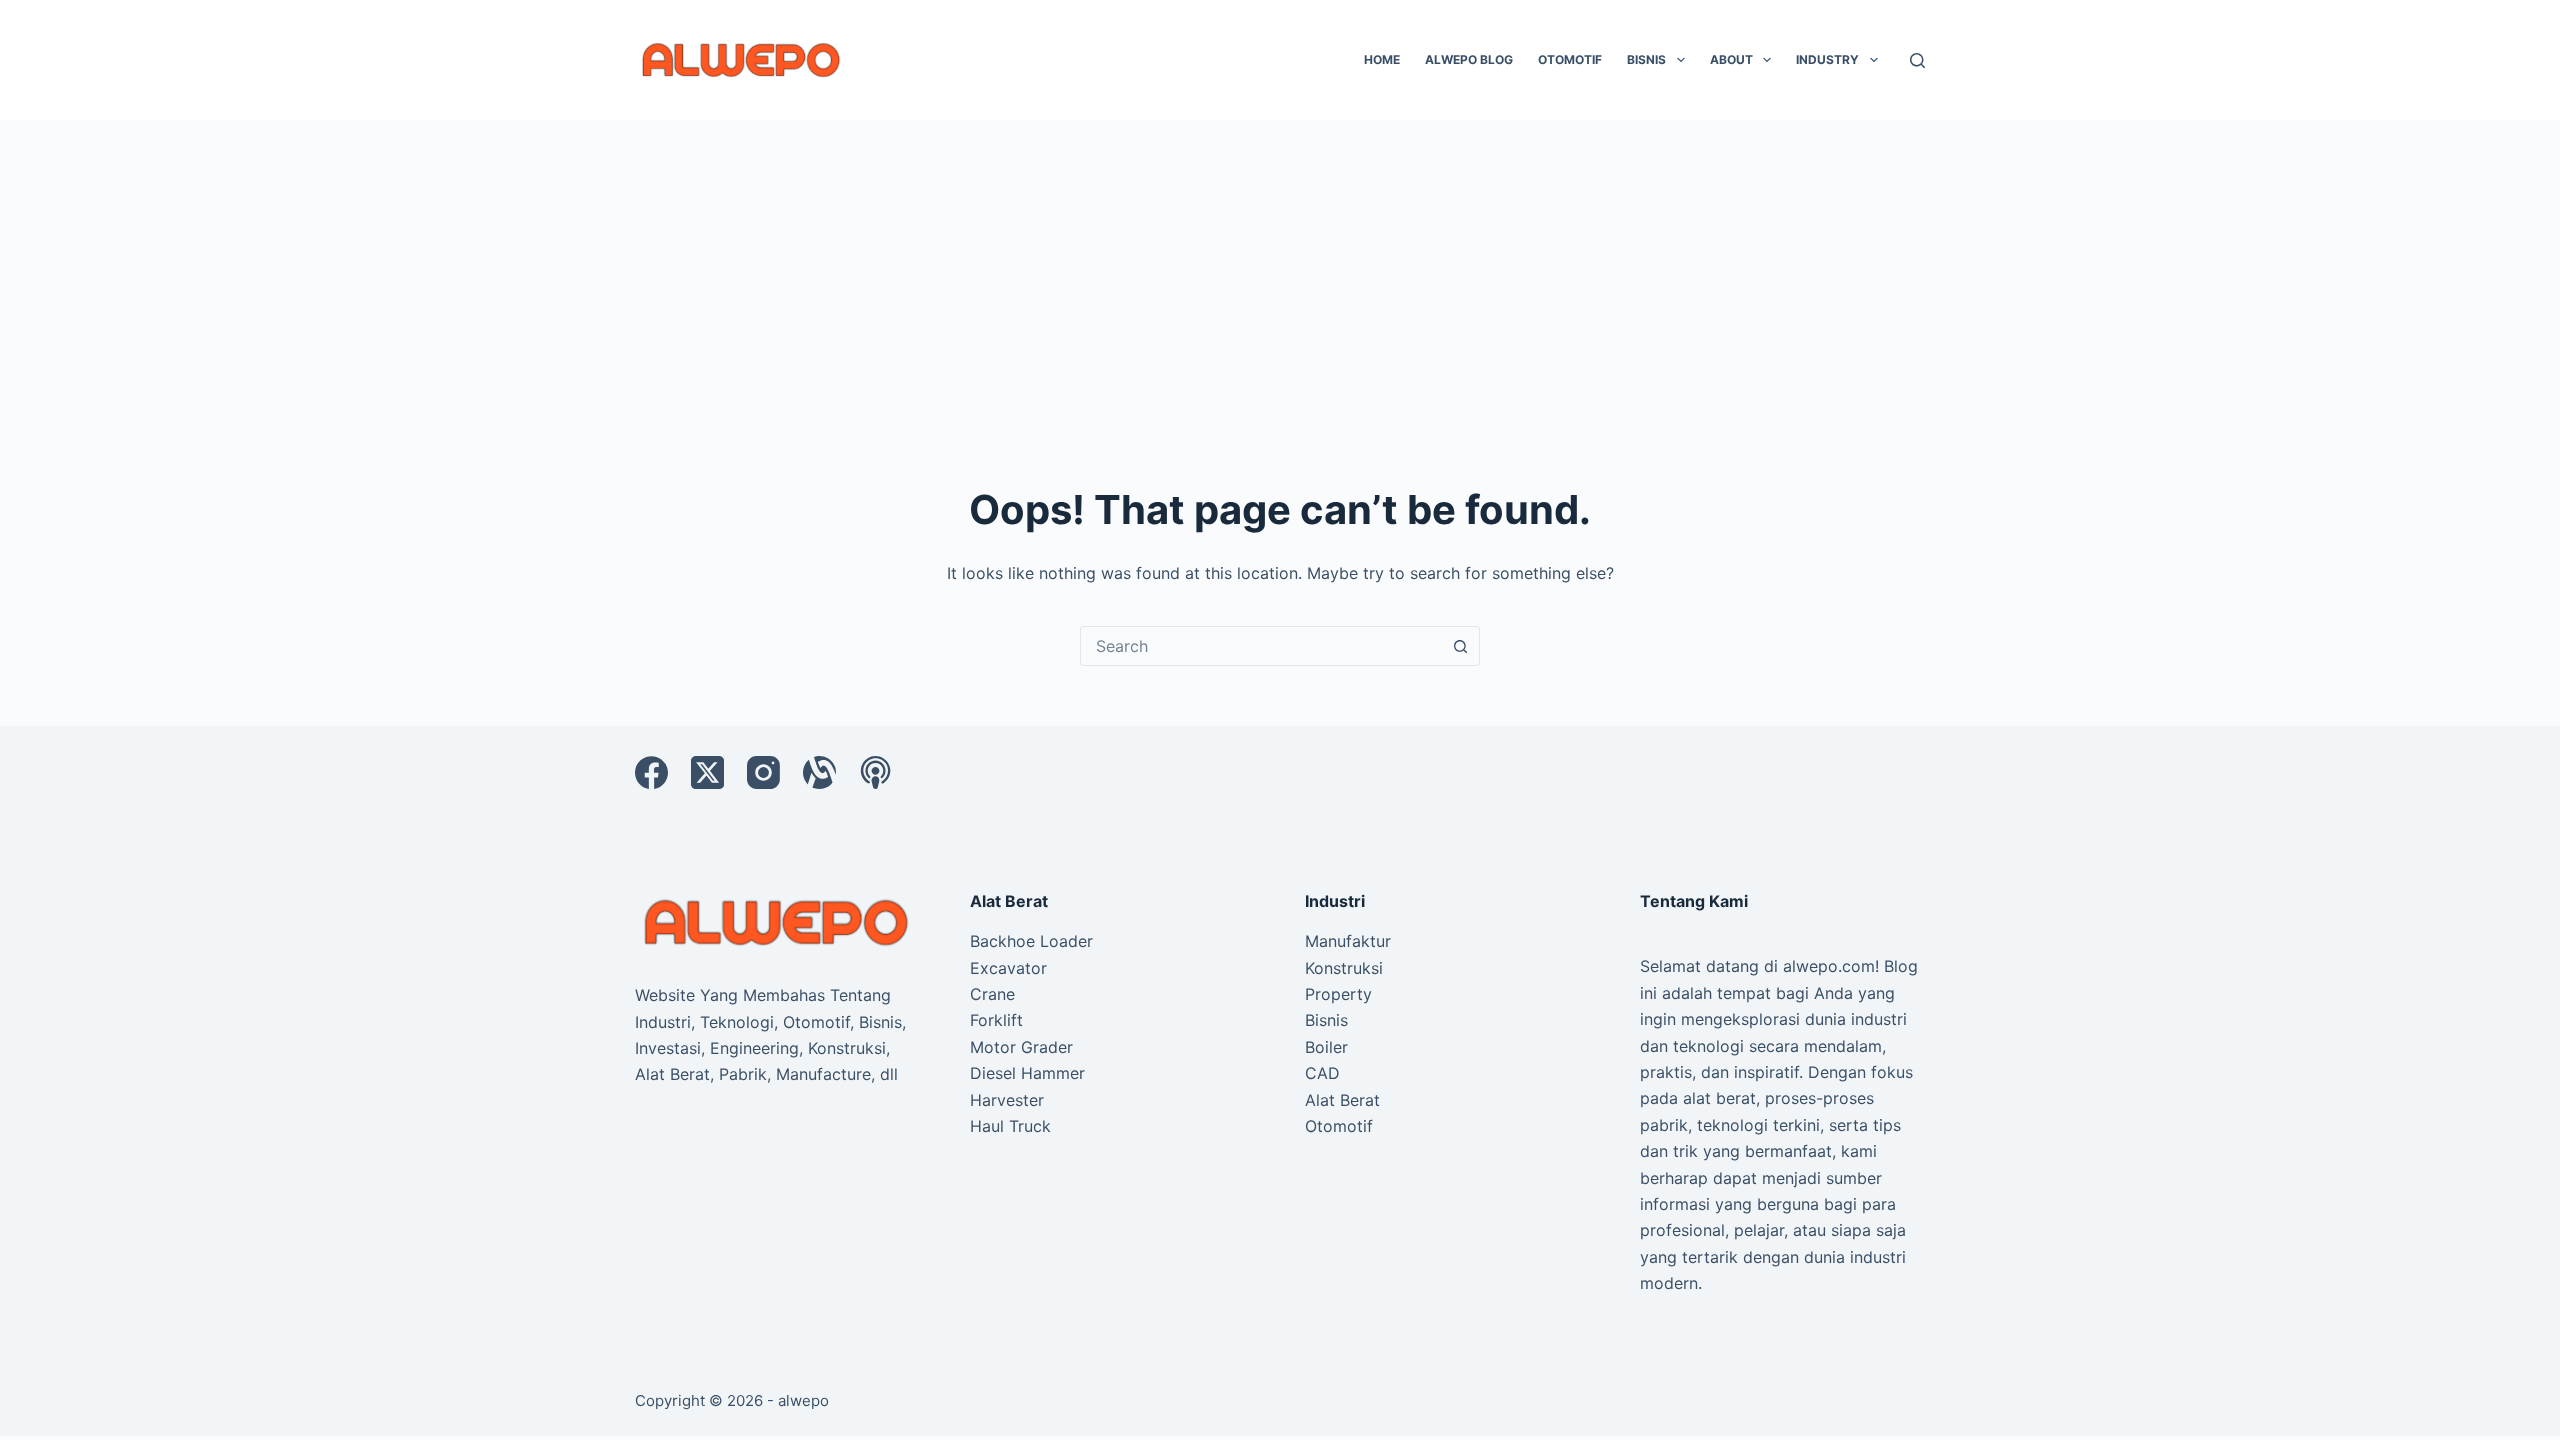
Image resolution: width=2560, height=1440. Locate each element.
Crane (992, 994)
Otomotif (1570, 59)
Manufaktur (1348, 941)
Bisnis (1646, 59)
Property (1338, 994)
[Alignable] (819, 772)
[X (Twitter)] (707, 772)
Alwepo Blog (1469, 59)
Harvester (1007, 1100)
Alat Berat (1342, 1100)
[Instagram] (763, 772)
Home (1382, 59)
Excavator (1008, 968)
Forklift (996, 1020)
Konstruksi (1344, 968)
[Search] (1917, 60)
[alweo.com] (777, 921)
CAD (1322, 1073)
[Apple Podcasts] (875, 772)
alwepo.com (1829, 966)
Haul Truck (1010, 1126)
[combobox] (1261, 646)
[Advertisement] (1280, 270)
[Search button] (1460, 646)
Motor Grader (1021, 1047)
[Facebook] (651, 772)
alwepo (803, 1400)
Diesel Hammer (1027, 1073)
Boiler (1326, 1047)
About (1731, 59)
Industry (1827, 59)
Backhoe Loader (1031, 941)
